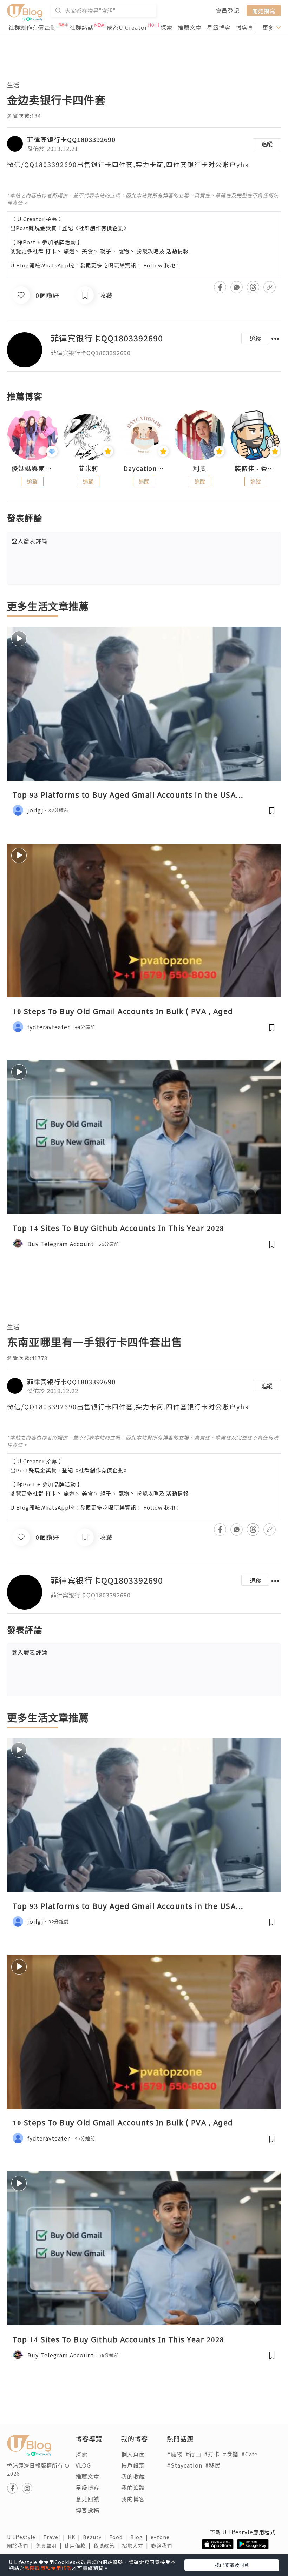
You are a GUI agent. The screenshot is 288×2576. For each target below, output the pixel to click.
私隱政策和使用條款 (48, 2568)
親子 (106, 251)
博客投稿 (87, 2510)
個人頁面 (133, 2454)
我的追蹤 (133, 2488)
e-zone (162, 2537)
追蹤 (267, 144)
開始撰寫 (264, 11)
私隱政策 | (108, 2545)
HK (75, 2537)
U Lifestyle (25, 2537)
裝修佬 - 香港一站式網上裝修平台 (256, 468)
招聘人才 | (137, 2545)
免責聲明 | (50, 2545)
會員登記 (228, 11)
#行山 (193, 2454)
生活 (13, 85)
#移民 (213, 2465)
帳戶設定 (133, 2465)
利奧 (200, 468)
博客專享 (248, 27)
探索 (166, 27)
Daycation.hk (144, 468)
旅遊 (69, 251)
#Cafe (250, 2454)
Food (120, 2537)
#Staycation (185, 2465)
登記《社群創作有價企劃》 (96, 228)
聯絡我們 (163, 2545)
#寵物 (175, 2454)
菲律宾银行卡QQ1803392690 (71, 139)
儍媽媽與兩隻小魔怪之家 (32, 468)
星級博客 (219, 27)
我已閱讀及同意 (232, 2565)
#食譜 (231, 2454)
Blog (140, 2537)
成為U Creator (127, 27)
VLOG (83, 2465)
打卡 (51, 251)
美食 (87, 251)
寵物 (124, 251)
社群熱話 (81, 27)
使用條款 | (79, 2545)
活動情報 (177, 251)
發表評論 (30, 541)
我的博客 (133, 2499)
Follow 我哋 (159, 265)
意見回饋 (87, 2499)
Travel (55, 2537)
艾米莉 (88, 468)
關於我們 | (21, 2545)
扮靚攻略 (148, 251)
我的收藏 (133, 2476)
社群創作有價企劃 (32, 27)
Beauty (96, 2537)
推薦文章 (190, 27)
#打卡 (212, 2454)
